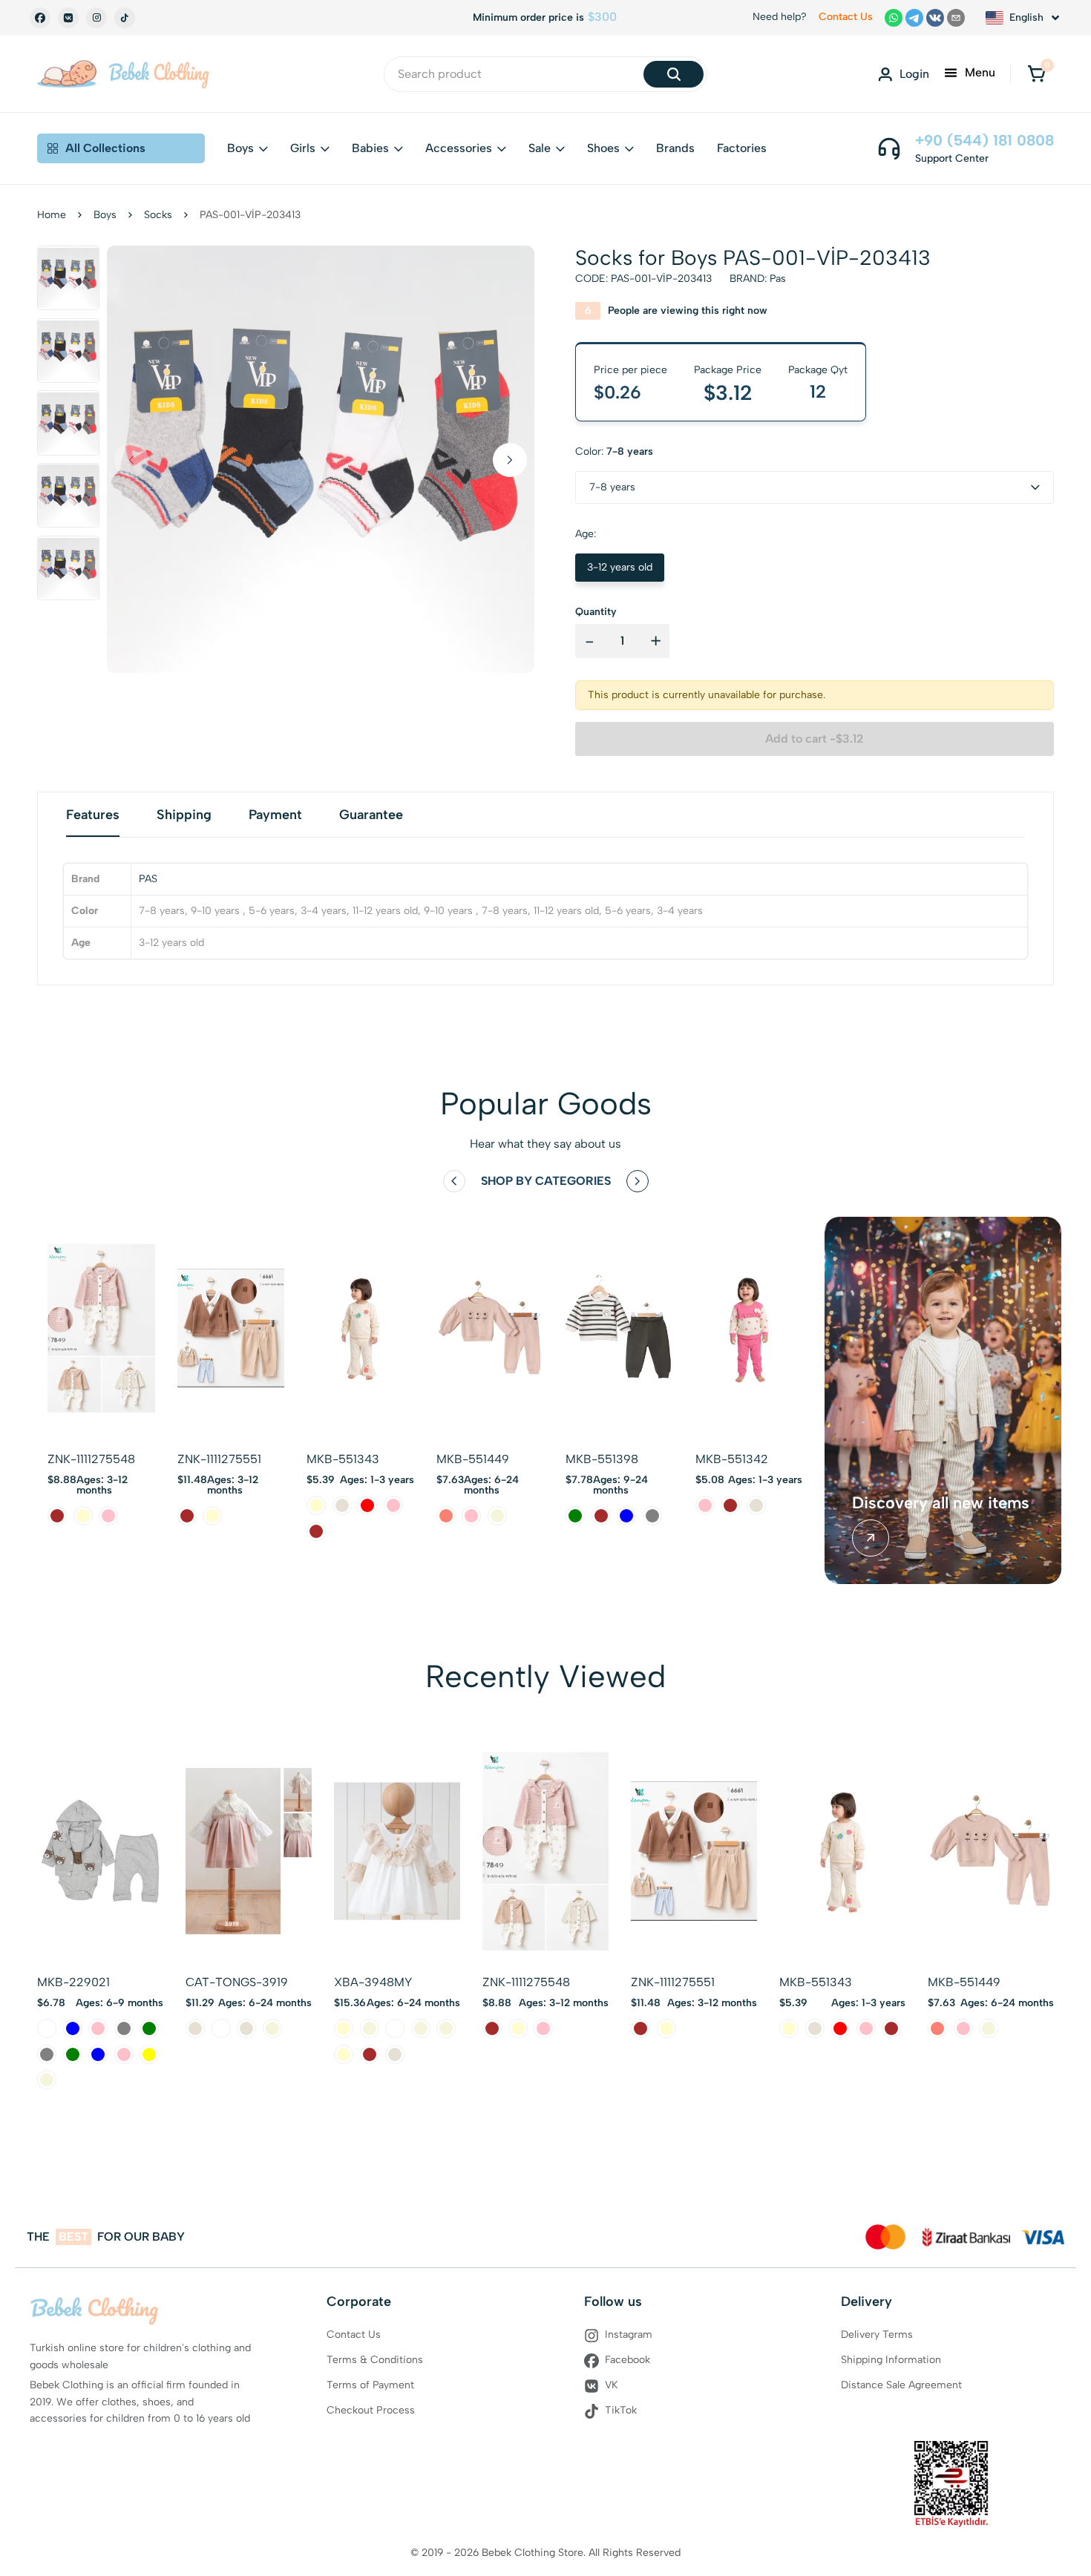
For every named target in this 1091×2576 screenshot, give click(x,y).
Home (52, 215)
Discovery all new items (941, 1503)
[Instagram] (96, 18)
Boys (240, 148)
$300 (602, 17)
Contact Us (846, 17)
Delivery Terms (877, 2334)
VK (612, 2385)
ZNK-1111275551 (219, 1459)
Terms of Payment (370, 2385)
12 (818, 392)
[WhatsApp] (894, 18)
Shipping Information (891, 2360)
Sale (540, 148)
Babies (370, 148)
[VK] (68, 18)
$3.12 (728, 392)
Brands (675, 148)
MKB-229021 (73, 1982)
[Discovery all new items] (871, 1538)
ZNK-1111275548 (91, 1459)
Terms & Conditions (375, 2360)
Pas (778, 279)
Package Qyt (818, 370)
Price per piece (630, 370)
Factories (742, 148)
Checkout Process (371, 2410)
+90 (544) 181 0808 (984, 140)
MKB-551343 (343, 1459)
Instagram (629, 2334)
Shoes (603, 148)
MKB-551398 (602, 1459)
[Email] (956, 18)
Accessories (459, 148)
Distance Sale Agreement (901, 2385)
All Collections (105, 148)
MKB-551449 (473, 1459)
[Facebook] (40, 18)
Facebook (628, 2360)
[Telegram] (914, 18)
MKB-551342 (732, 1459)
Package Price (728, 370)
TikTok (621, 2410)
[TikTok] (125, 18)
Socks (158, 215)
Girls (303, 148)
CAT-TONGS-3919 (237, 1982)
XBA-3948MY (373, 1982)
